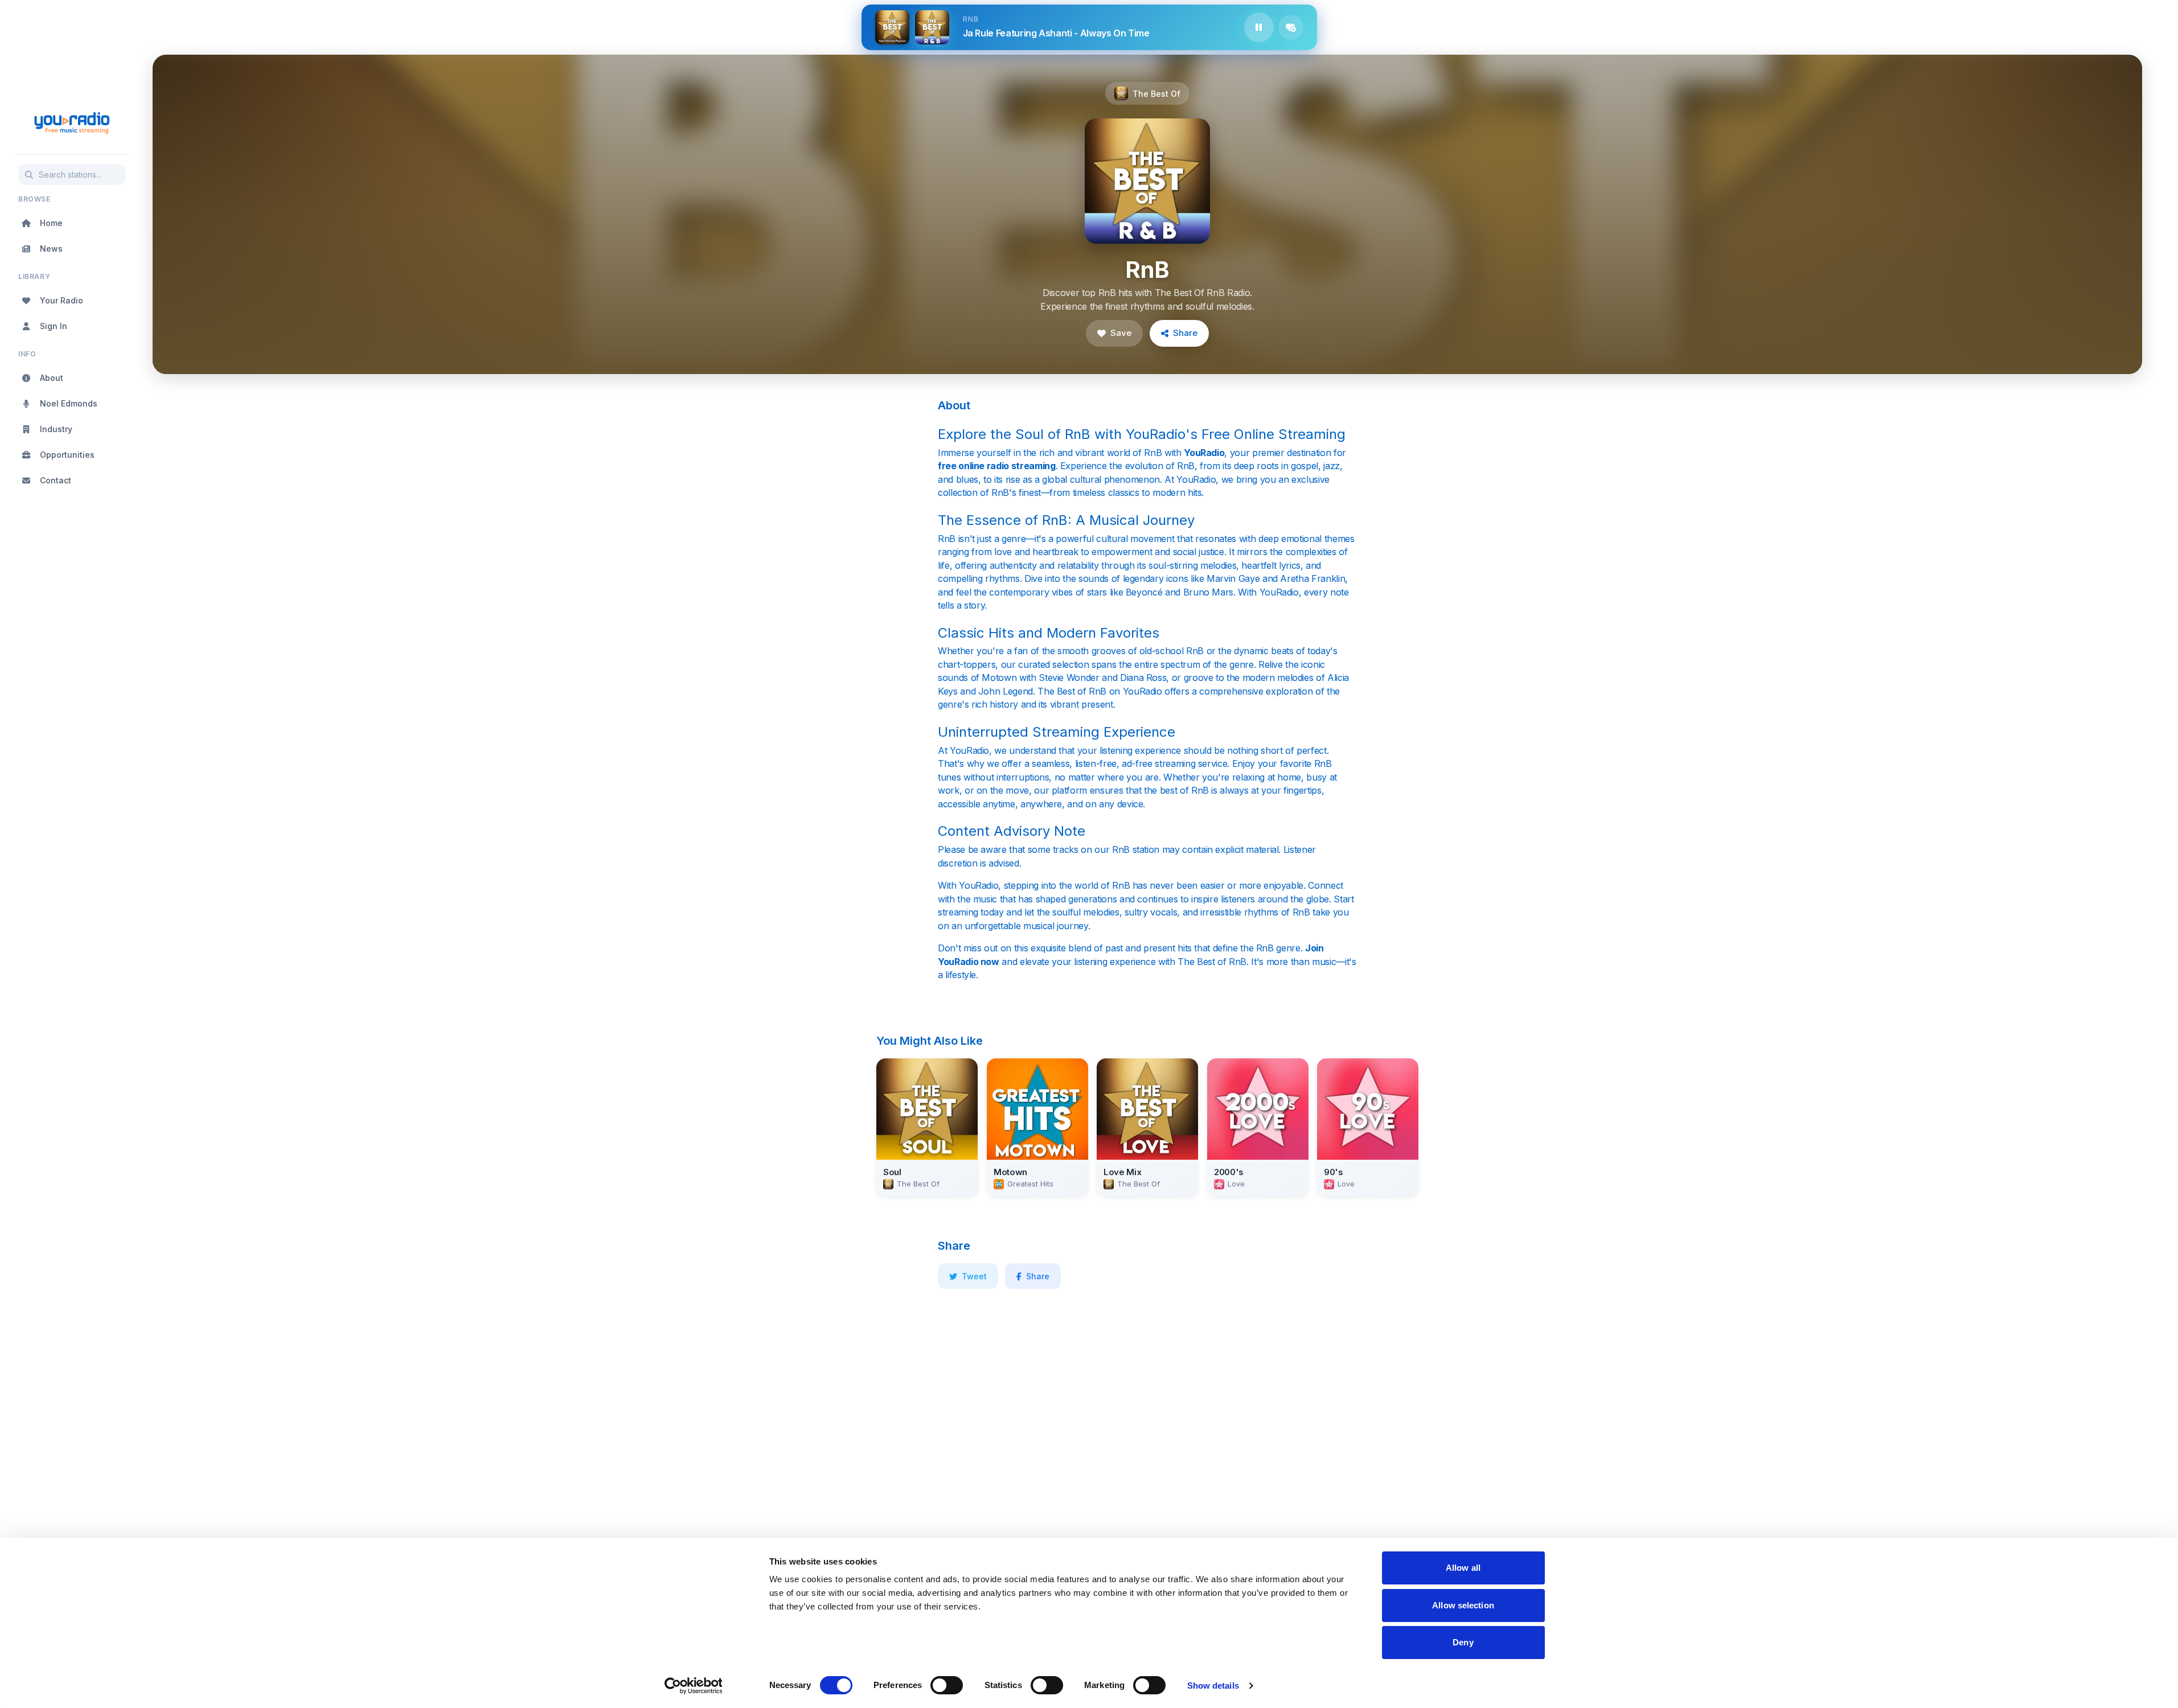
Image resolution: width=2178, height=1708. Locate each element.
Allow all (1463, 1568)
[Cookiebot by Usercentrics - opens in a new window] (693, 1686)
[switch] (947, 1685)
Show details (1213, 1686)
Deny (1463, 1642)
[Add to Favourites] (1291, 27)
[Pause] (1259, 27)
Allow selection (1463, 1605)
